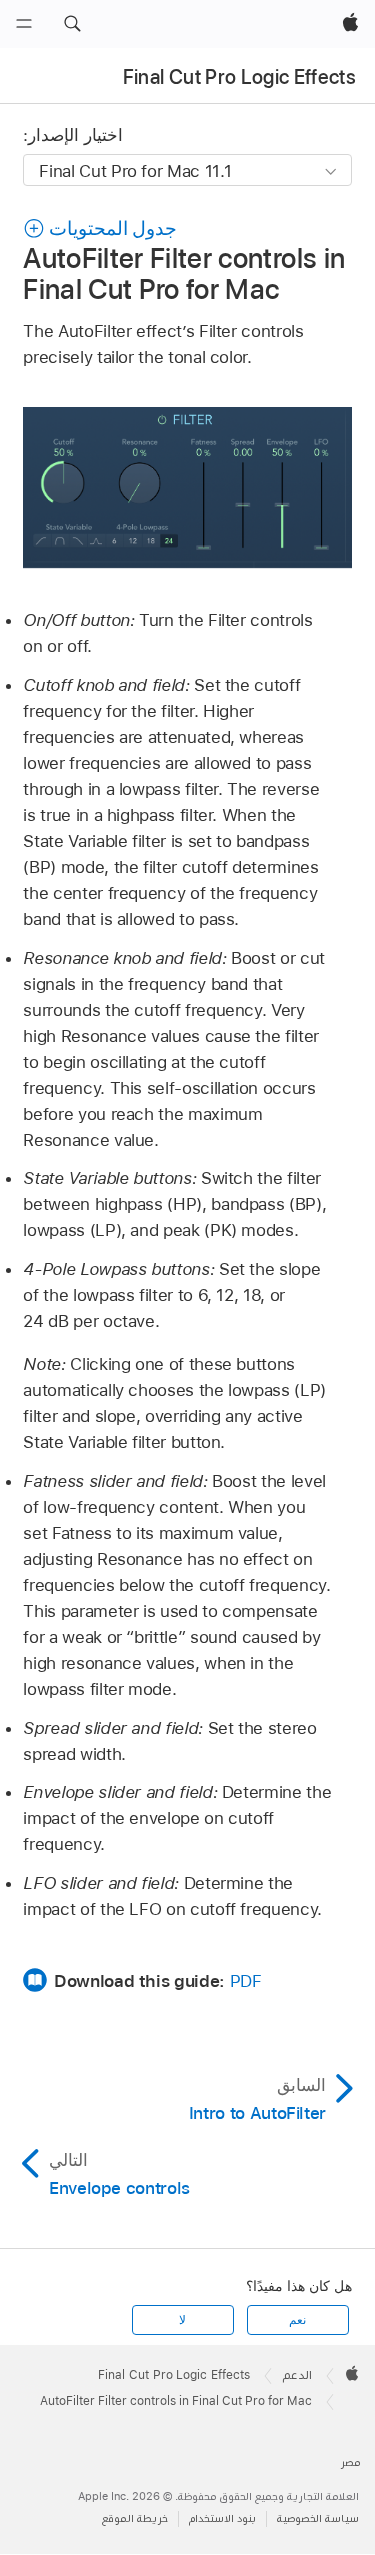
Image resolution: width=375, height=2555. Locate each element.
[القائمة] (24, 24)
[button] (72, 24)
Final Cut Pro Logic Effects (239, 77)
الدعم (297, 2375)
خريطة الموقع (135, 2518)
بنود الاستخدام (222, 2518)
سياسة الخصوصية (318, 2518)
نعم (297, 2320)
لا (182, 2320)
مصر (350, 2462)
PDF (246, 1981)
